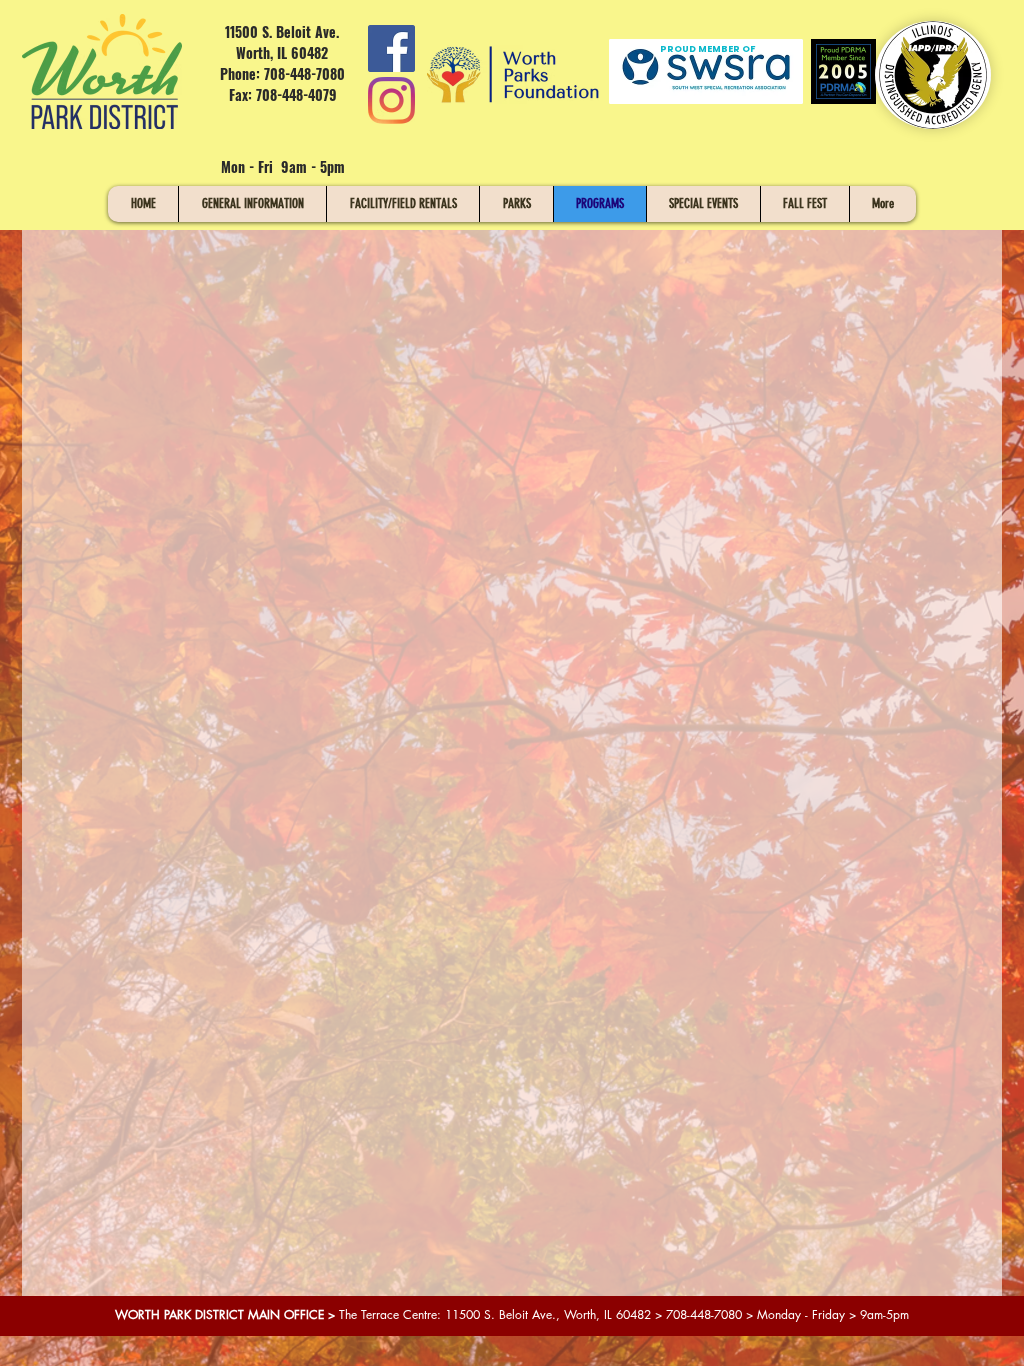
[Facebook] (391, 48)
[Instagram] (391, 100)
